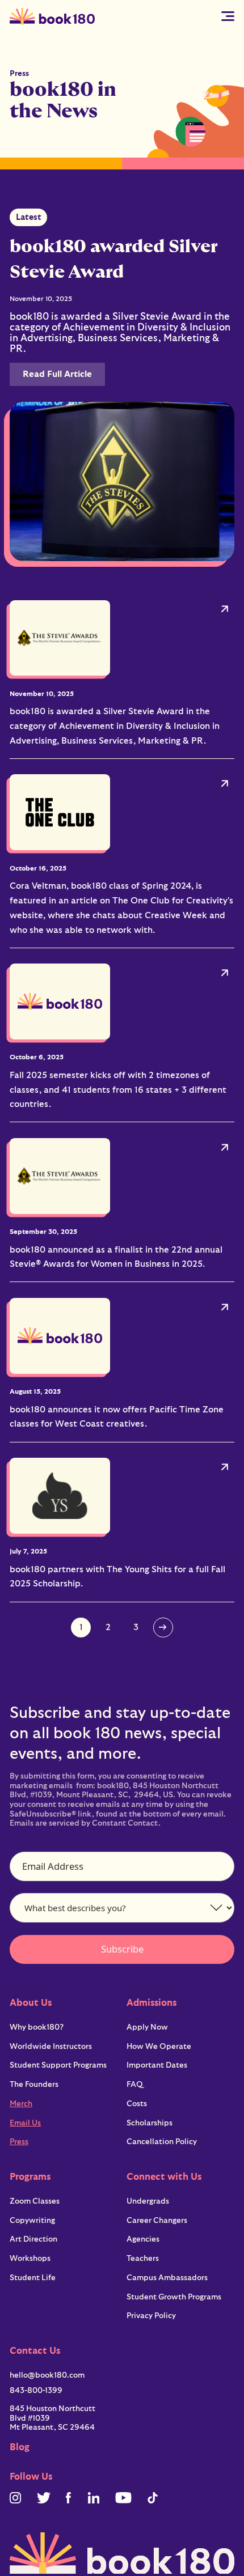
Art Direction (33, 2239)
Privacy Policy (151, 2316)
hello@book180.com (47, 2375)
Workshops (30, 2259)
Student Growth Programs (174, 2297)
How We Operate (159, 2047)
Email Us (25, 2123)
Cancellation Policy (162, 2142)
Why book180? (37, 2027)
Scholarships (150, 2123)
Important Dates (157, 2065)
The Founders (34, 2085)
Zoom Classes (35, 2201)
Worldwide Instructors (51, 2047)
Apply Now (147, 2027)
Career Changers (157, 2221)
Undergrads (148, 2201)
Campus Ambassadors (167, 2278)
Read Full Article (57, 374)
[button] (228, 16)
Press (19, 2142)
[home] (52, 16)
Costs (137, 2104)
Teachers (143, 2259)
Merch (21, 2104)
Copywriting (32, 2221)
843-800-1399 (36, 2391)
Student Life (33, 2278)
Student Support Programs (58, 2065)
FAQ (135, 2085)
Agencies (143, 2239)
